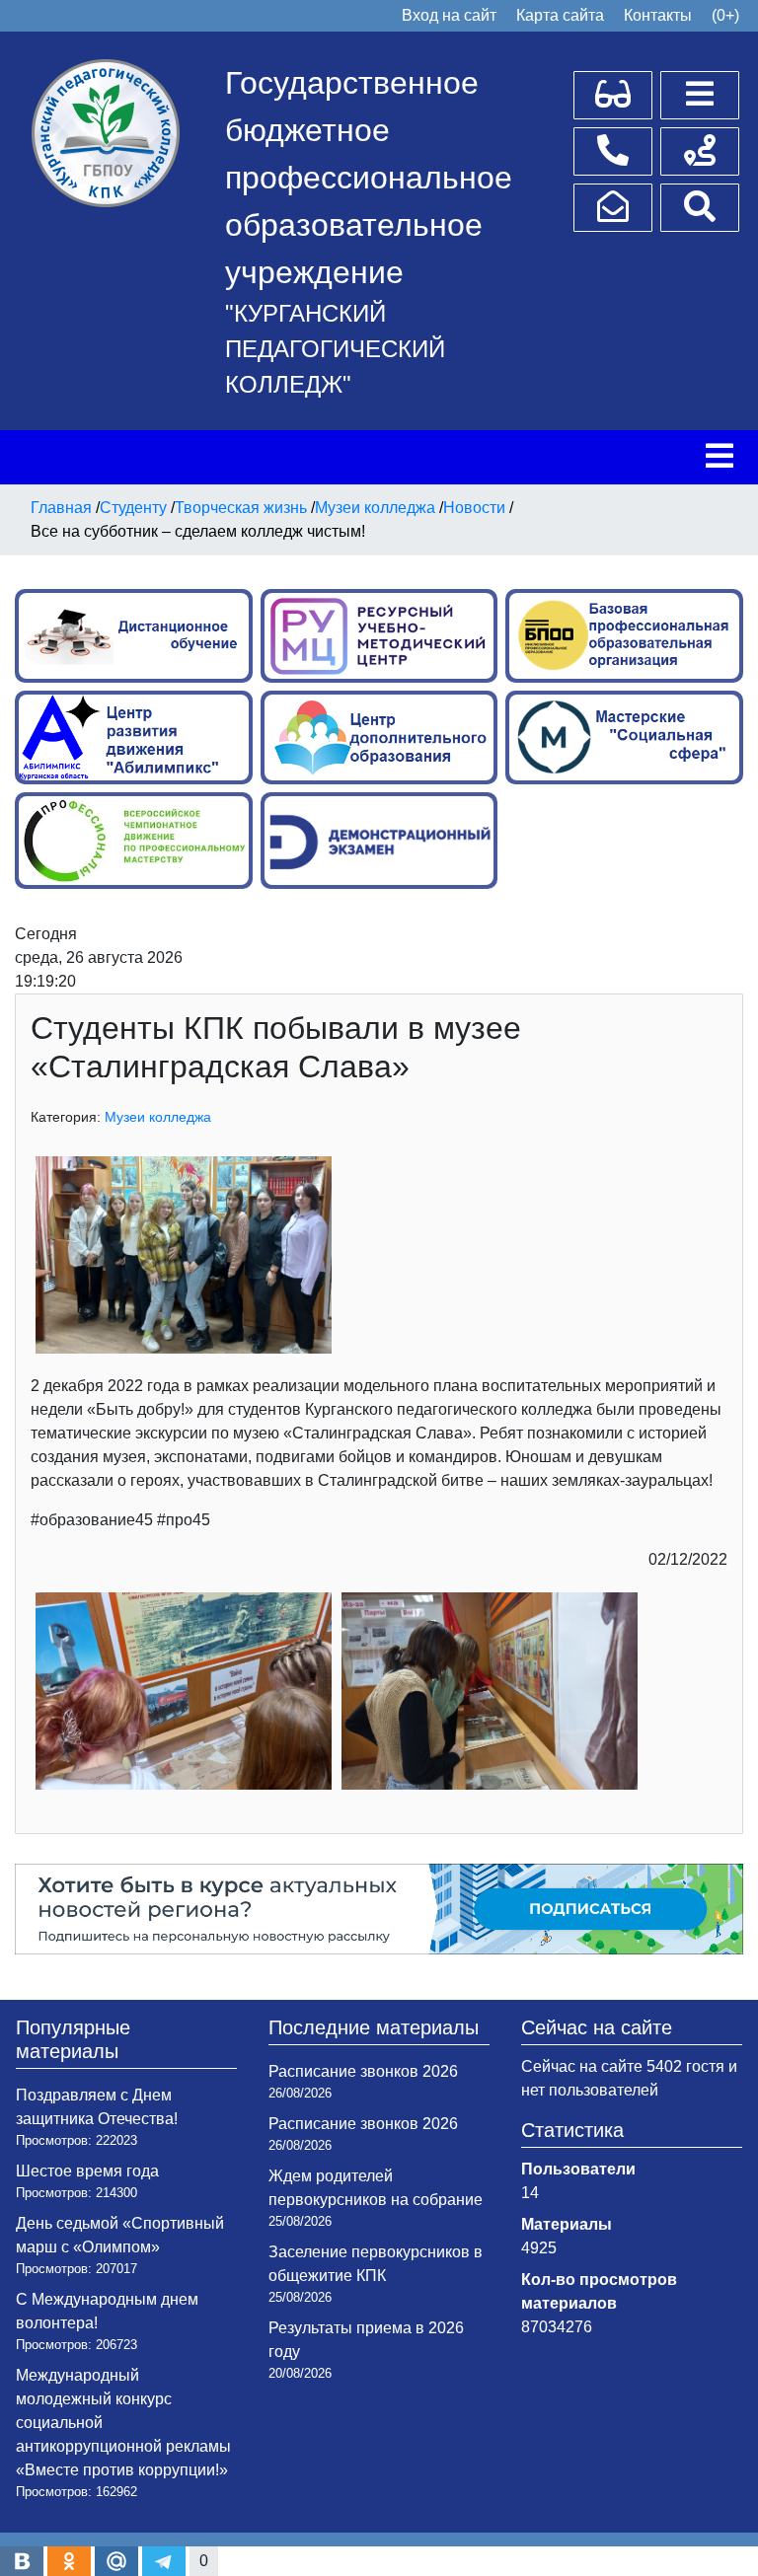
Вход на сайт (449, 15)
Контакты (658, 15)
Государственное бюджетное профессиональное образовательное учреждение (369, 178)
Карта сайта (560, 15)
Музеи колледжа (158, 1117)
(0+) (725, 15)
